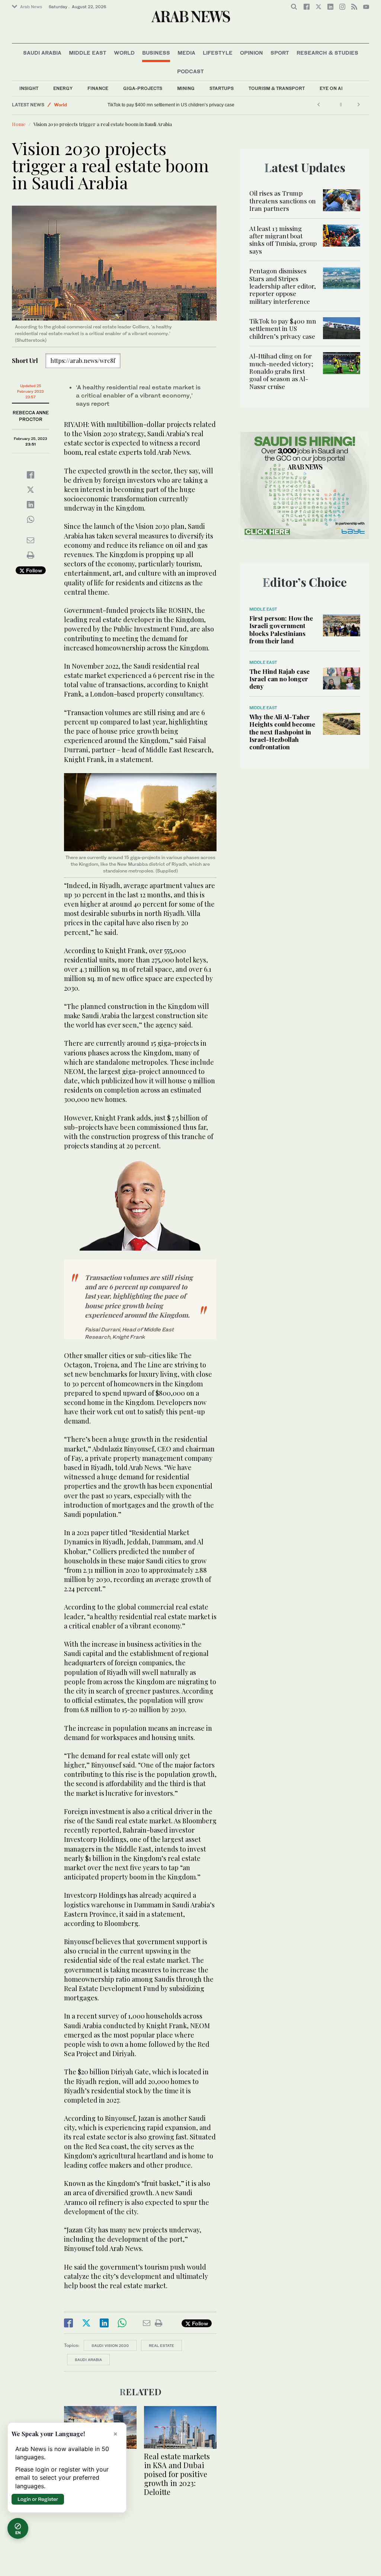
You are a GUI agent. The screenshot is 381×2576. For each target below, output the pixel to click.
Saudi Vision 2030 (110, 2345)
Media (186, 53)
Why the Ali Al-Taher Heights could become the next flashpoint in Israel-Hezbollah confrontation (282, 732)
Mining (186, 88)
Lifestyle (218, 53)
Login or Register (38, 2499)
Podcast (190, 71)
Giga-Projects (143, 88)
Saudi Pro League (73, 105)
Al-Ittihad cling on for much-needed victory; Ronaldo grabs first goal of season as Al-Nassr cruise (204, 105)
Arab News (31, 7)
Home (19, 124)
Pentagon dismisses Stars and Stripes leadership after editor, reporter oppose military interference (283, 286)
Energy (63, 88)
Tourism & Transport (277, 88)
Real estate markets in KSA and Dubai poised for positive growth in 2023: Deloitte (177, 2474)
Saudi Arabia (42, 53)
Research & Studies (327, 53)
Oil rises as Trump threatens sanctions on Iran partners (283, 201)
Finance (98, 88)
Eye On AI (331, 88)
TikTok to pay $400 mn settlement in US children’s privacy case (283, 329)
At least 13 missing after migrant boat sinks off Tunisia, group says (283, 240)
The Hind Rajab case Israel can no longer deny (279, 679)
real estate (161, 2345)
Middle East (88, 53)
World (124, 53)
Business (156, 53)
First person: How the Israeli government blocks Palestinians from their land (281, 629)
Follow (33, 570)
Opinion (252, 53)
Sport (280, 53)
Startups (222, 88)
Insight (29, 88)
